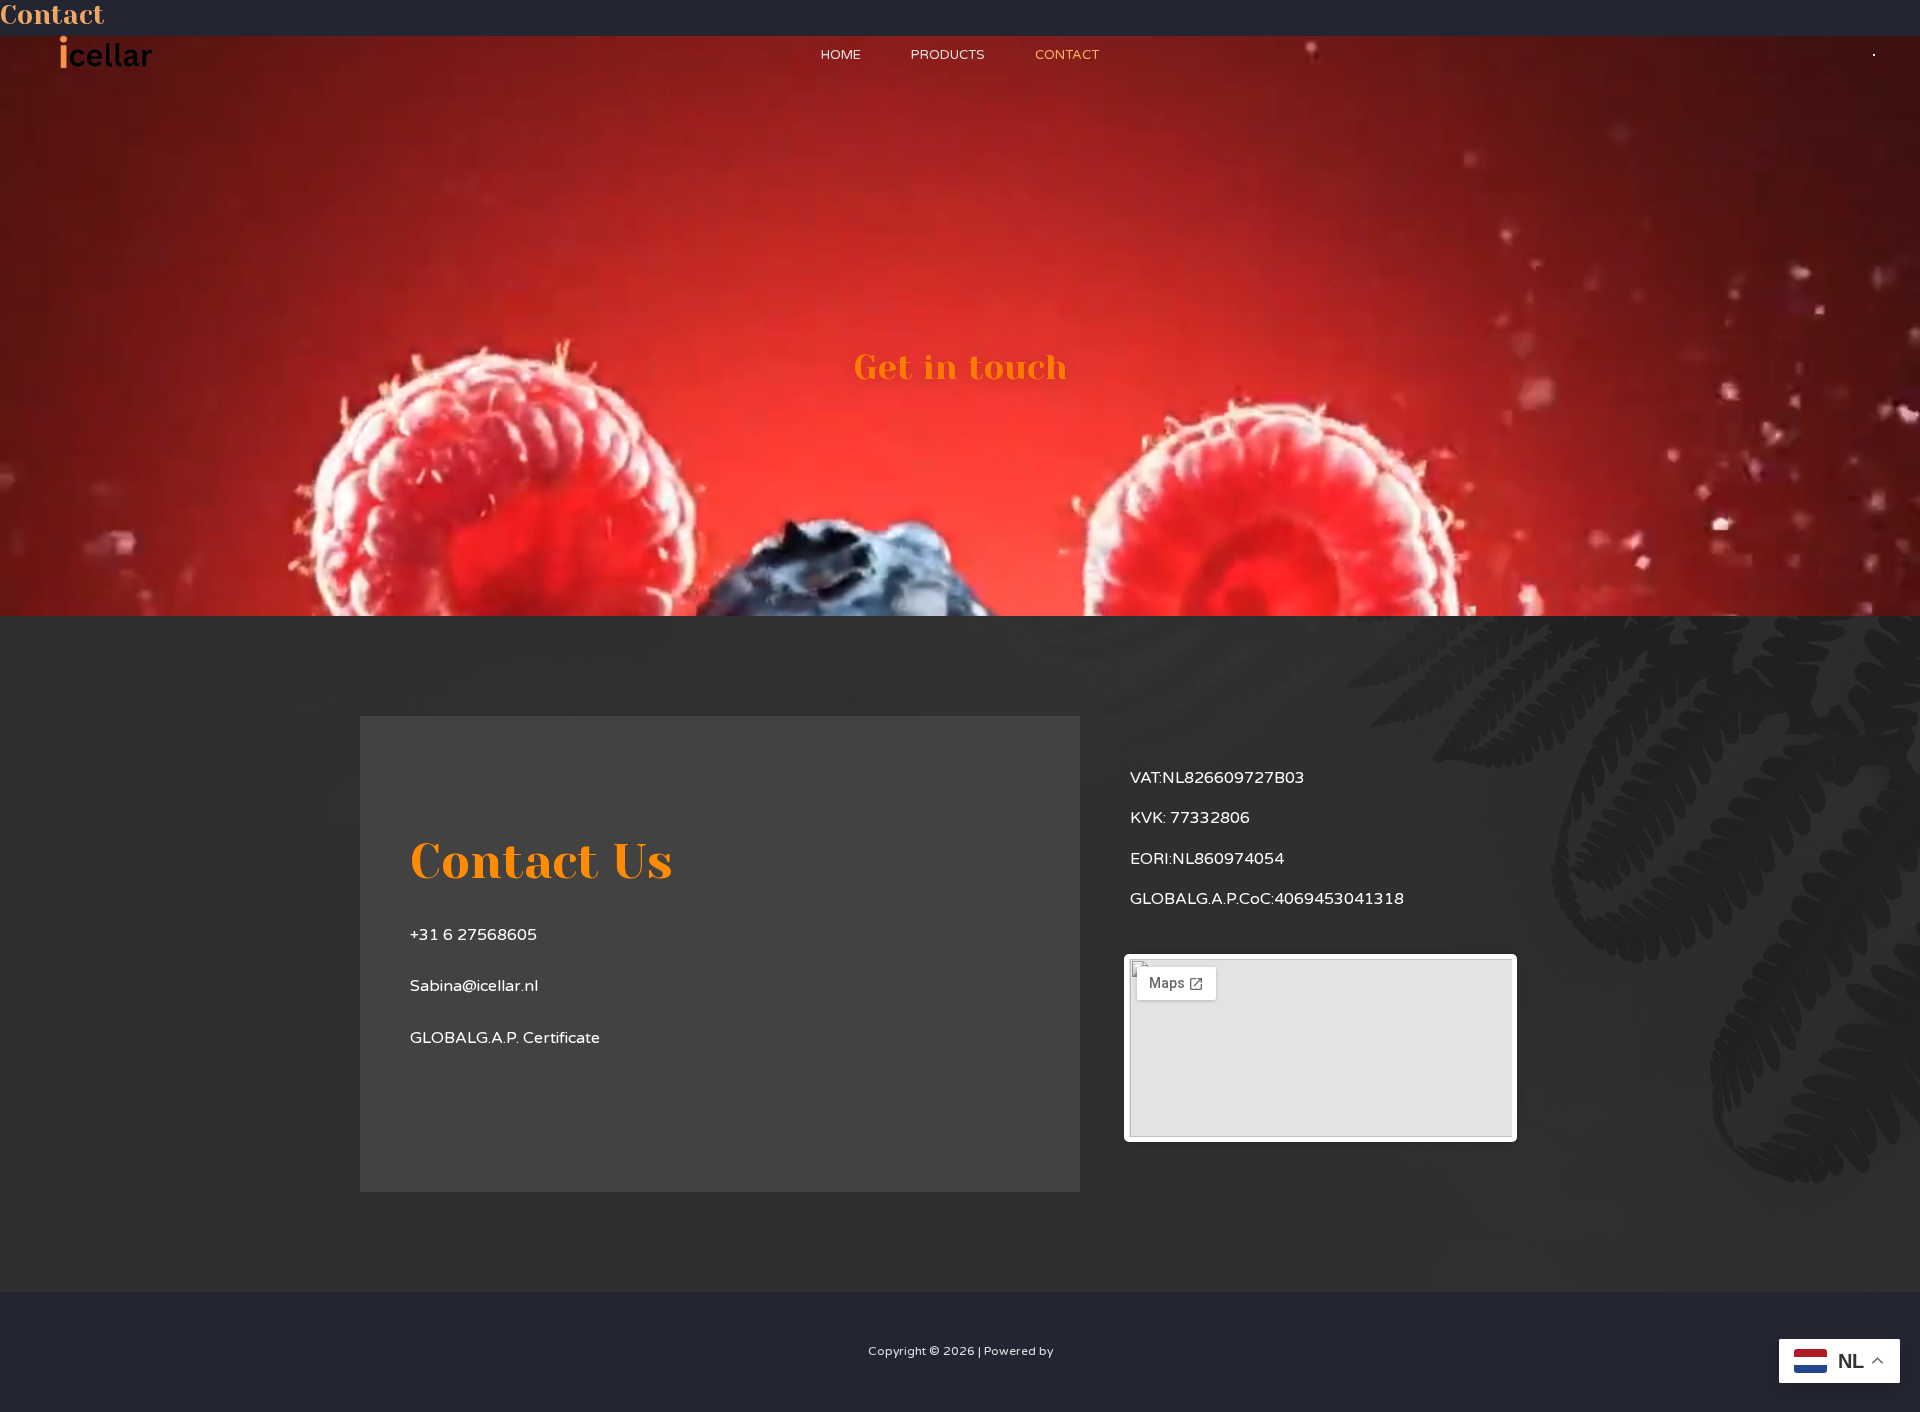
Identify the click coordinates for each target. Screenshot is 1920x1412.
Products (948, 55)
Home (841, 55)
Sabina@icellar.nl (474, 986)
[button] (1874, 55)
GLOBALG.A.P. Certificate (507, 1038)
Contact (1067, 55)
